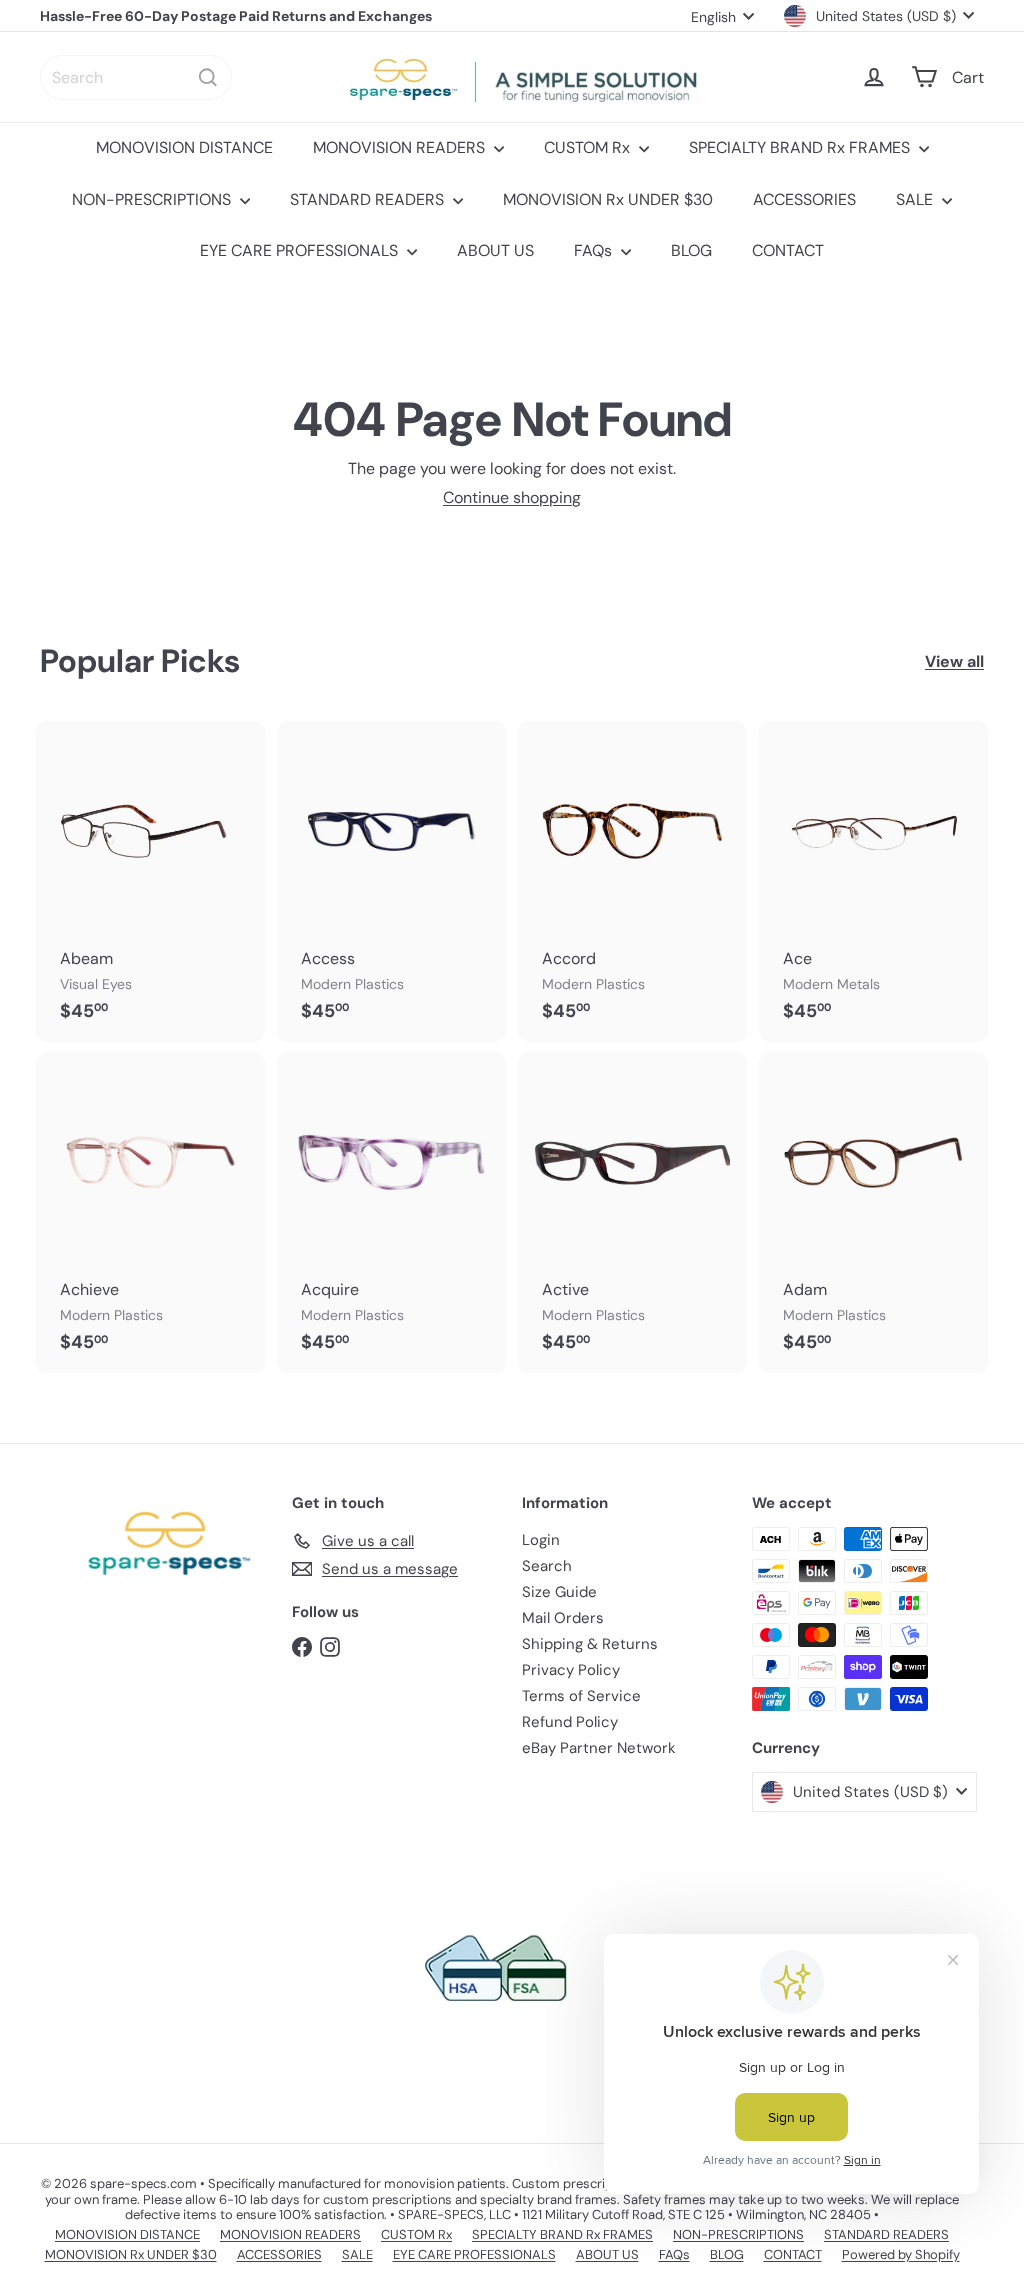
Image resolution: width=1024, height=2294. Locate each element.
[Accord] (632, 881)
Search (547, 1566)
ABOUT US (495, 250)
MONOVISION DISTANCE (184, 147)
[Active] (632, 1212)
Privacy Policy (571, 1670)
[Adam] (873, 1212)
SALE (916, 199)
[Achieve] (150, 1212)
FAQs (595, 250)
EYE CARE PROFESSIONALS (301, 250)
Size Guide (559, 1592)
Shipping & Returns (590, 1644)
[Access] (391, 881)
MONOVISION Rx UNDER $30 (608, 199)
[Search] (208, 77)
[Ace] (873, 881)
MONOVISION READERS (401, 147)
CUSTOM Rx (589, 147)
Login (541, 1540)
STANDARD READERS (369, 199)
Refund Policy (570, 1722)
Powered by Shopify (901, 2254)
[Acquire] (391, 1212)
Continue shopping (512, 497)
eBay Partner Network (599, 1748)
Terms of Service (581, 1696)
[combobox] (136, 77)
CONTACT (788, 250)
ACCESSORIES (804, 199)
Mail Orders (563, 1618)
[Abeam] (150, 881)
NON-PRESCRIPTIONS (153, 199)
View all (954, 661)
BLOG (691, 250)
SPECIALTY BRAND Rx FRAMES (801, 147)
